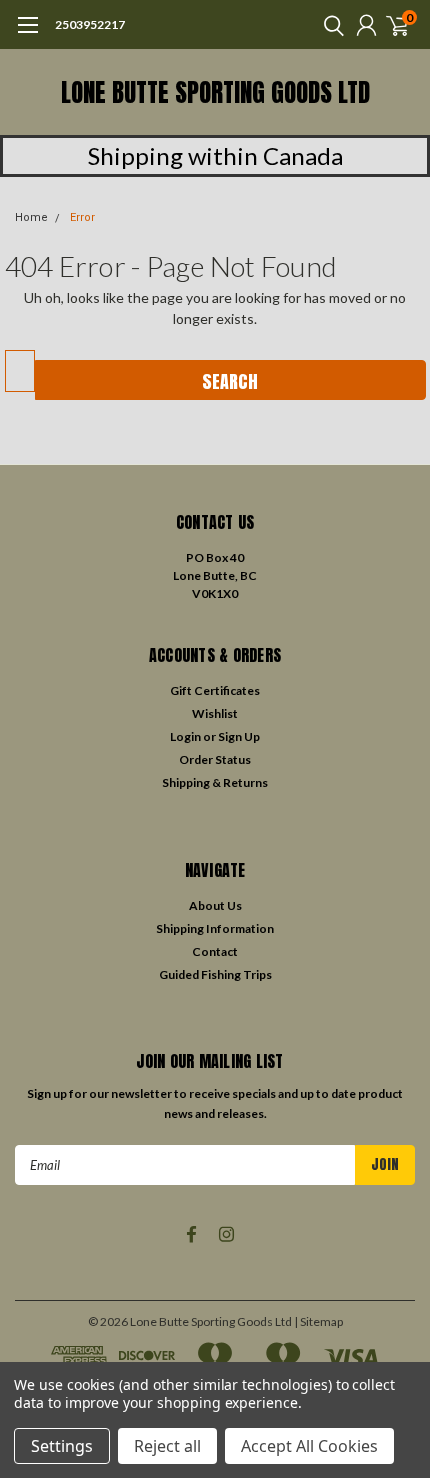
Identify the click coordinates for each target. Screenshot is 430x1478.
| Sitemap (318, 1321)
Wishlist (215, 713)
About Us (215, 905)
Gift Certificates (215, 690)
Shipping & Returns (215, 782)
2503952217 (90, 24)
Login (185, 736)
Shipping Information (215, 928)
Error (82, 217)
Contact (215, 951)
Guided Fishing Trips (215, 974)
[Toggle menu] (27, 35)
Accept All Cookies (309, 1446)
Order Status (215, 759)
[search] (329, 25)
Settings (62, 1446)
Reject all (167, 1446)
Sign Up (239, 736)
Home (31, 217)
